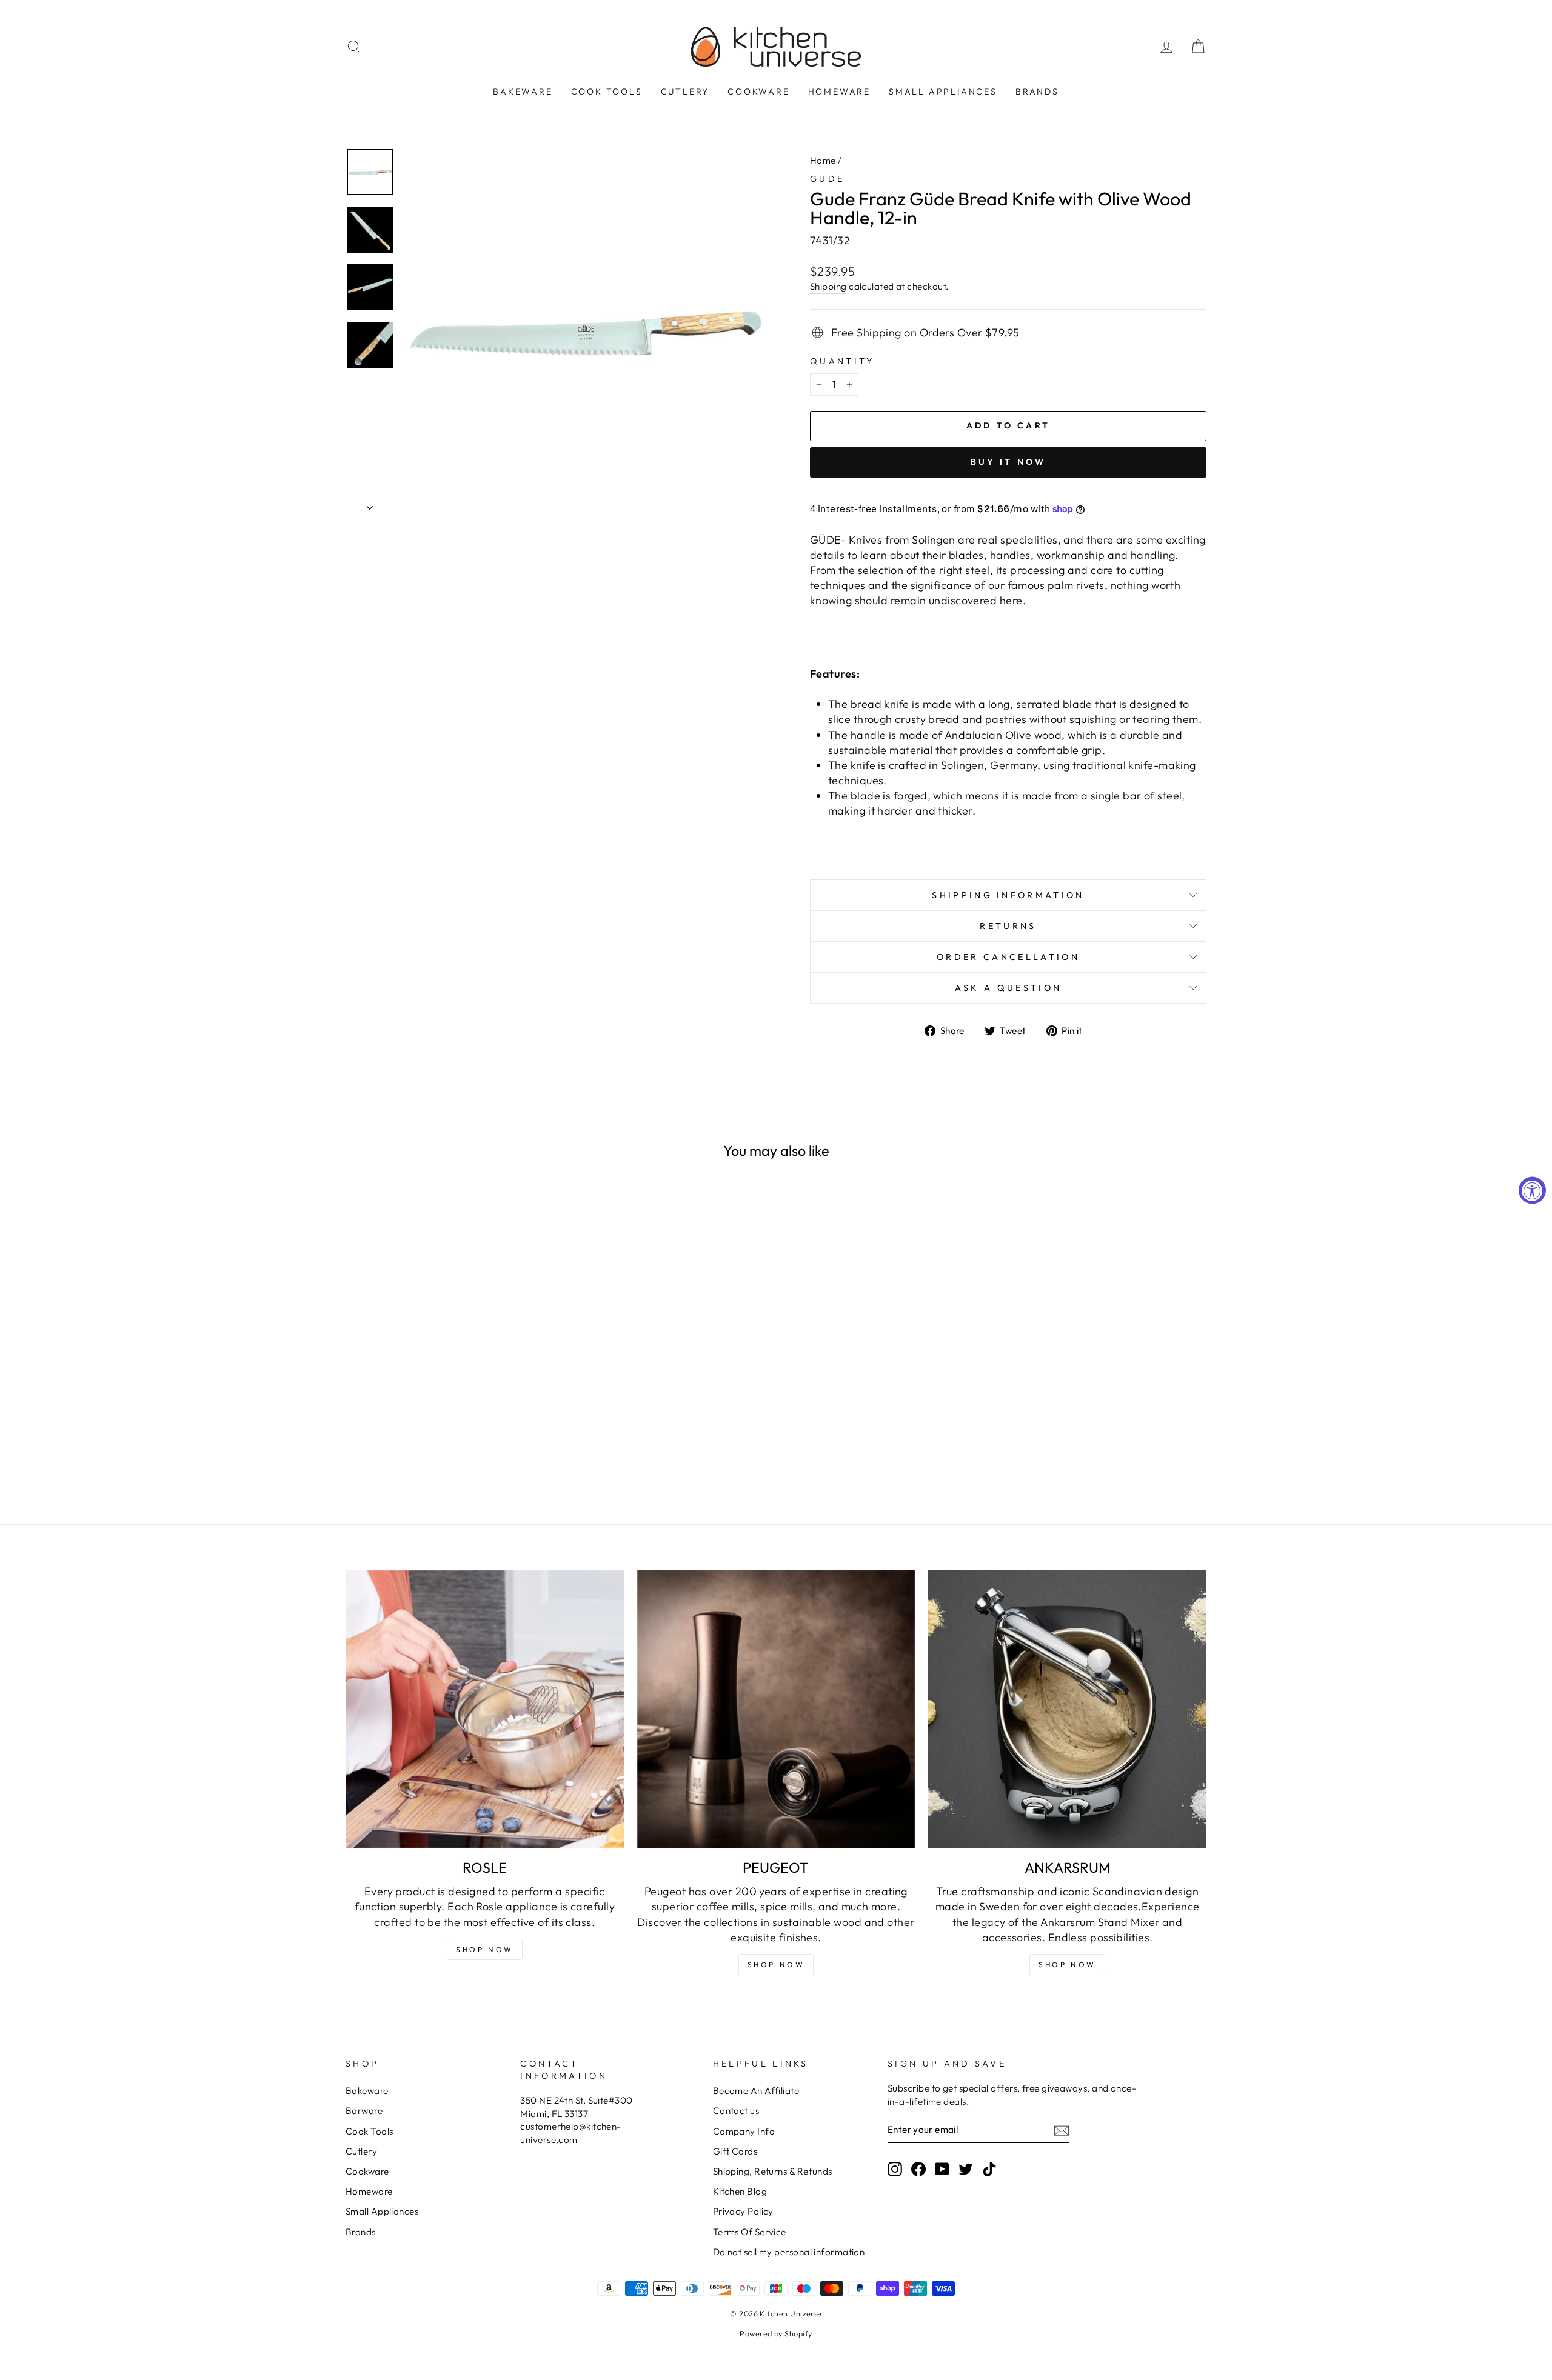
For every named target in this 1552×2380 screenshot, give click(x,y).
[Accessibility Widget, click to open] (1532, 1190)
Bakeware (523, 92)
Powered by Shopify (776, 2333)
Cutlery (685, 92)
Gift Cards (735, 2151)
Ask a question (1008, 988)
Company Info (744, 2131)
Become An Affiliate (756, 2091)
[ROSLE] (485, 1709)
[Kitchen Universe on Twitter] (966, 2168)
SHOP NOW (776, 1965)
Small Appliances (943, 92)
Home (823, 160)
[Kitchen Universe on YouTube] (942, 2168)
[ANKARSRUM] (1067, 1709)
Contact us (736, 2111)
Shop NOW (485, 1949)
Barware (364, 2111)
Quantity (842, 361)
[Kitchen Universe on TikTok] (989, 2168)
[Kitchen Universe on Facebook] (918, 2168)
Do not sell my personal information (789, 2252)
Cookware (758, 92)
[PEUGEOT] (776, 1709)
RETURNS (1008, 926)
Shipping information (1008, 895)
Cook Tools (607, 92)
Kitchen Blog (740, 2191)
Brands (1037, 92)
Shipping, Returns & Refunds (773, 2171)
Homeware (839, 92)
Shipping (828, 286)
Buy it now (1008, 462)
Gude (827, 179)
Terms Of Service (750, 2232)
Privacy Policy (743, 2211)
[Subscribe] (1062, 2130)
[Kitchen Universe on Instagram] (895, 2168)
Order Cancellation (1008, 957)
